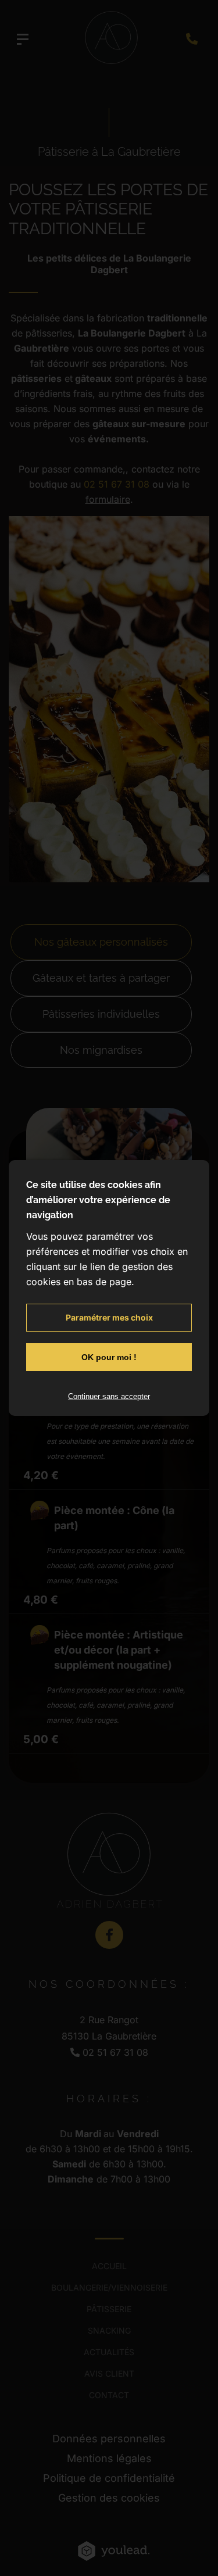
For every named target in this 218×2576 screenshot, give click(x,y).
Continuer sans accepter (109, 1396)
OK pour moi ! (109, 1357)
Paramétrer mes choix (109, 1317)
